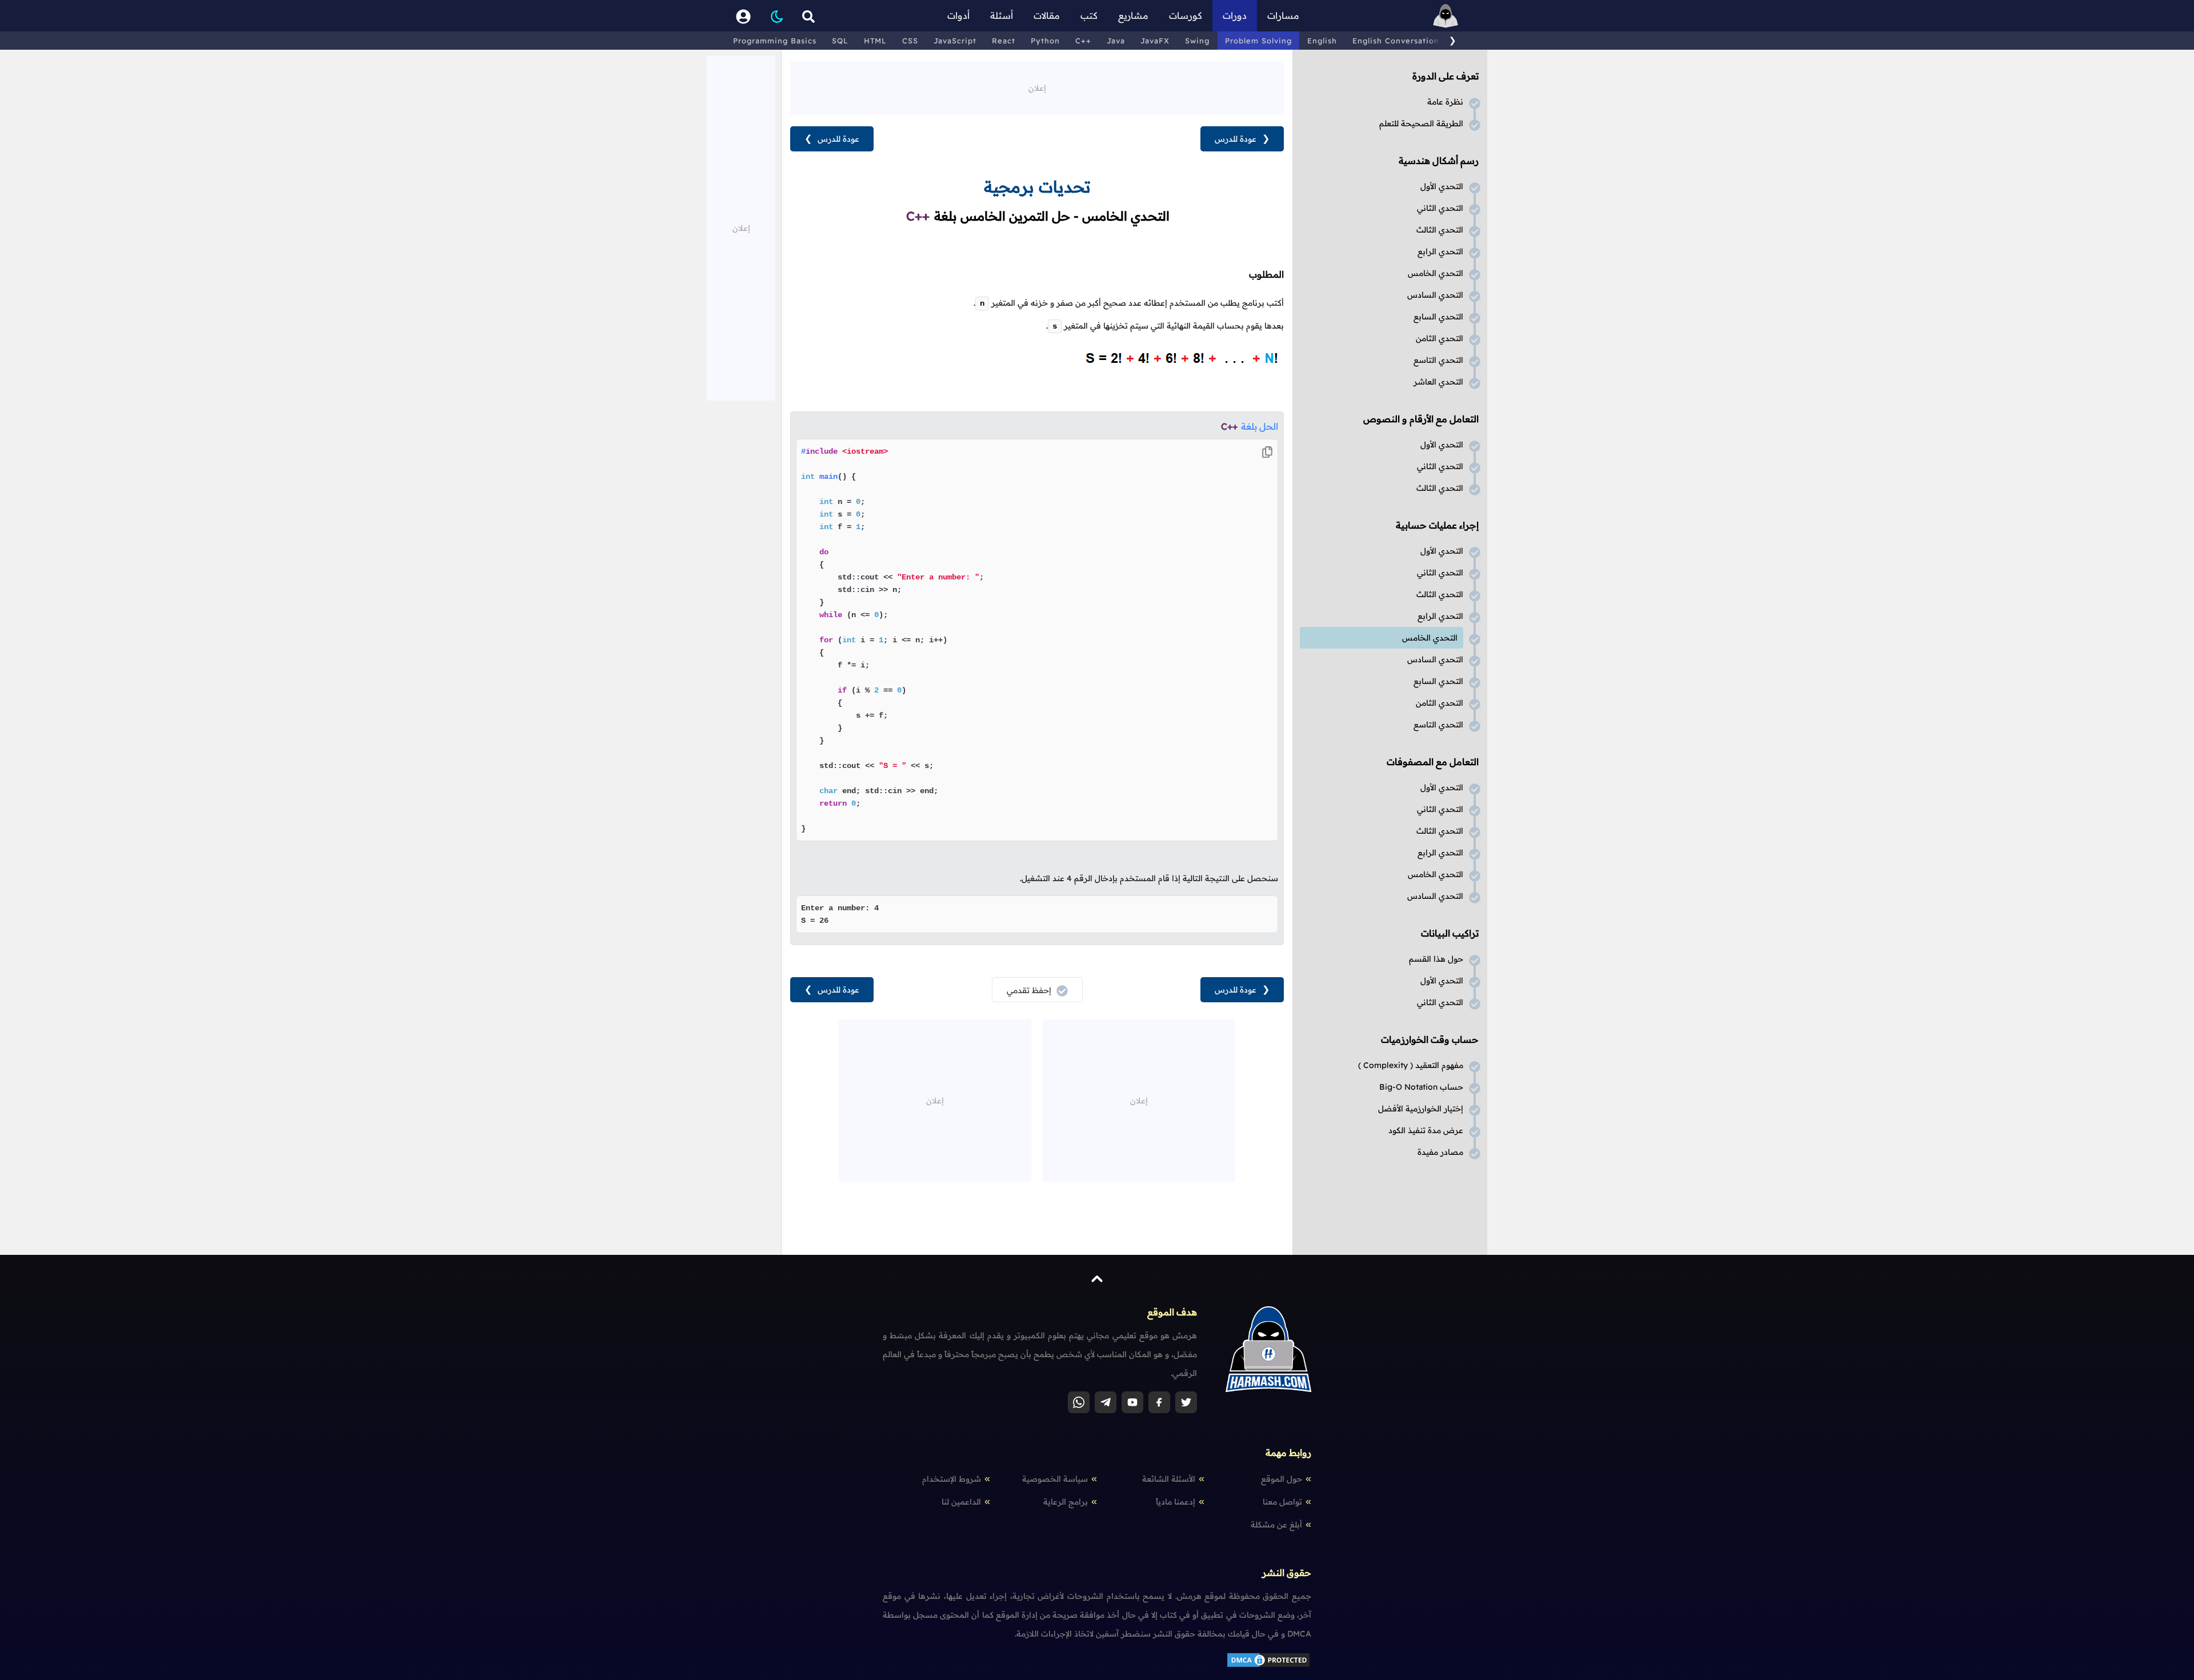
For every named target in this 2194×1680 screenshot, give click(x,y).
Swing (1197, 41)
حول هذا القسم (1436, 959)
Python (1045, 41)
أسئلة (1002, 15)
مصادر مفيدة (1440, 1152)
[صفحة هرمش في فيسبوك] (1159, 1402)
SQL (840, 41)
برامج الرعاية (1066, 1502)
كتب (1089, 15)
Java (1116, 41)
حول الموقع (1282, 1479)
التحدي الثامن (1440, 338)
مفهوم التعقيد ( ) (1411, 1065)
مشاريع (1133, 15)
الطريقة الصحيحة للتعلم (1421, 123)
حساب (1421, 1087)
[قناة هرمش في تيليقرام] (1106, 1402)
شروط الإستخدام (952, 1479)
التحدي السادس (1435, 295)
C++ (1083, 41)
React (1004, 41)
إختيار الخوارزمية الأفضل (1421, 1109)
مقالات (1047, 15)
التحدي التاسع (1438, 360)
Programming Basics (775, 41)
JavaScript (955, 41)
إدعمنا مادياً (1176, 1502)
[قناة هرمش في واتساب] (1079, 1402)
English (1322, 41)
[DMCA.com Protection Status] (1268, 1666)
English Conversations (1398, 41)
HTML (875, 41)
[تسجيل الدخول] (743, 16)
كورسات (1186, 15)
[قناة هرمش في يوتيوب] (1132, 1402)
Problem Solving (1258, 41)
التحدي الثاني (1440, 208)
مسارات (1283, 15)
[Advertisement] (1037, 87)
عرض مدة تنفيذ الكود (1426, 1130)
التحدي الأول (1442, 186)
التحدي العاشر (1438, 382)
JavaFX (1155, 41)
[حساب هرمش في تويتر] (1186, 1402)
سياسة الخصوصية (1055, 1479)
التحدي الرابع (1440, 251)
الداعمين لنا (961, 1502)
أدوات (958, 15)
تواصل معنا (1282, 1502)
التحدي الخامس (1436, 273)
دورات (1235, 15)
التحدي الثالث (1440, 230)
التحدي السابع (1438, 317)
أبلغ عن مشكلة (1276, 1525)
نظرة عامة (1445, 102)
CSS (910, 41)
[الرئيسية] (1446, 16)
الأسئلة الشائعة (1169, 1479)
